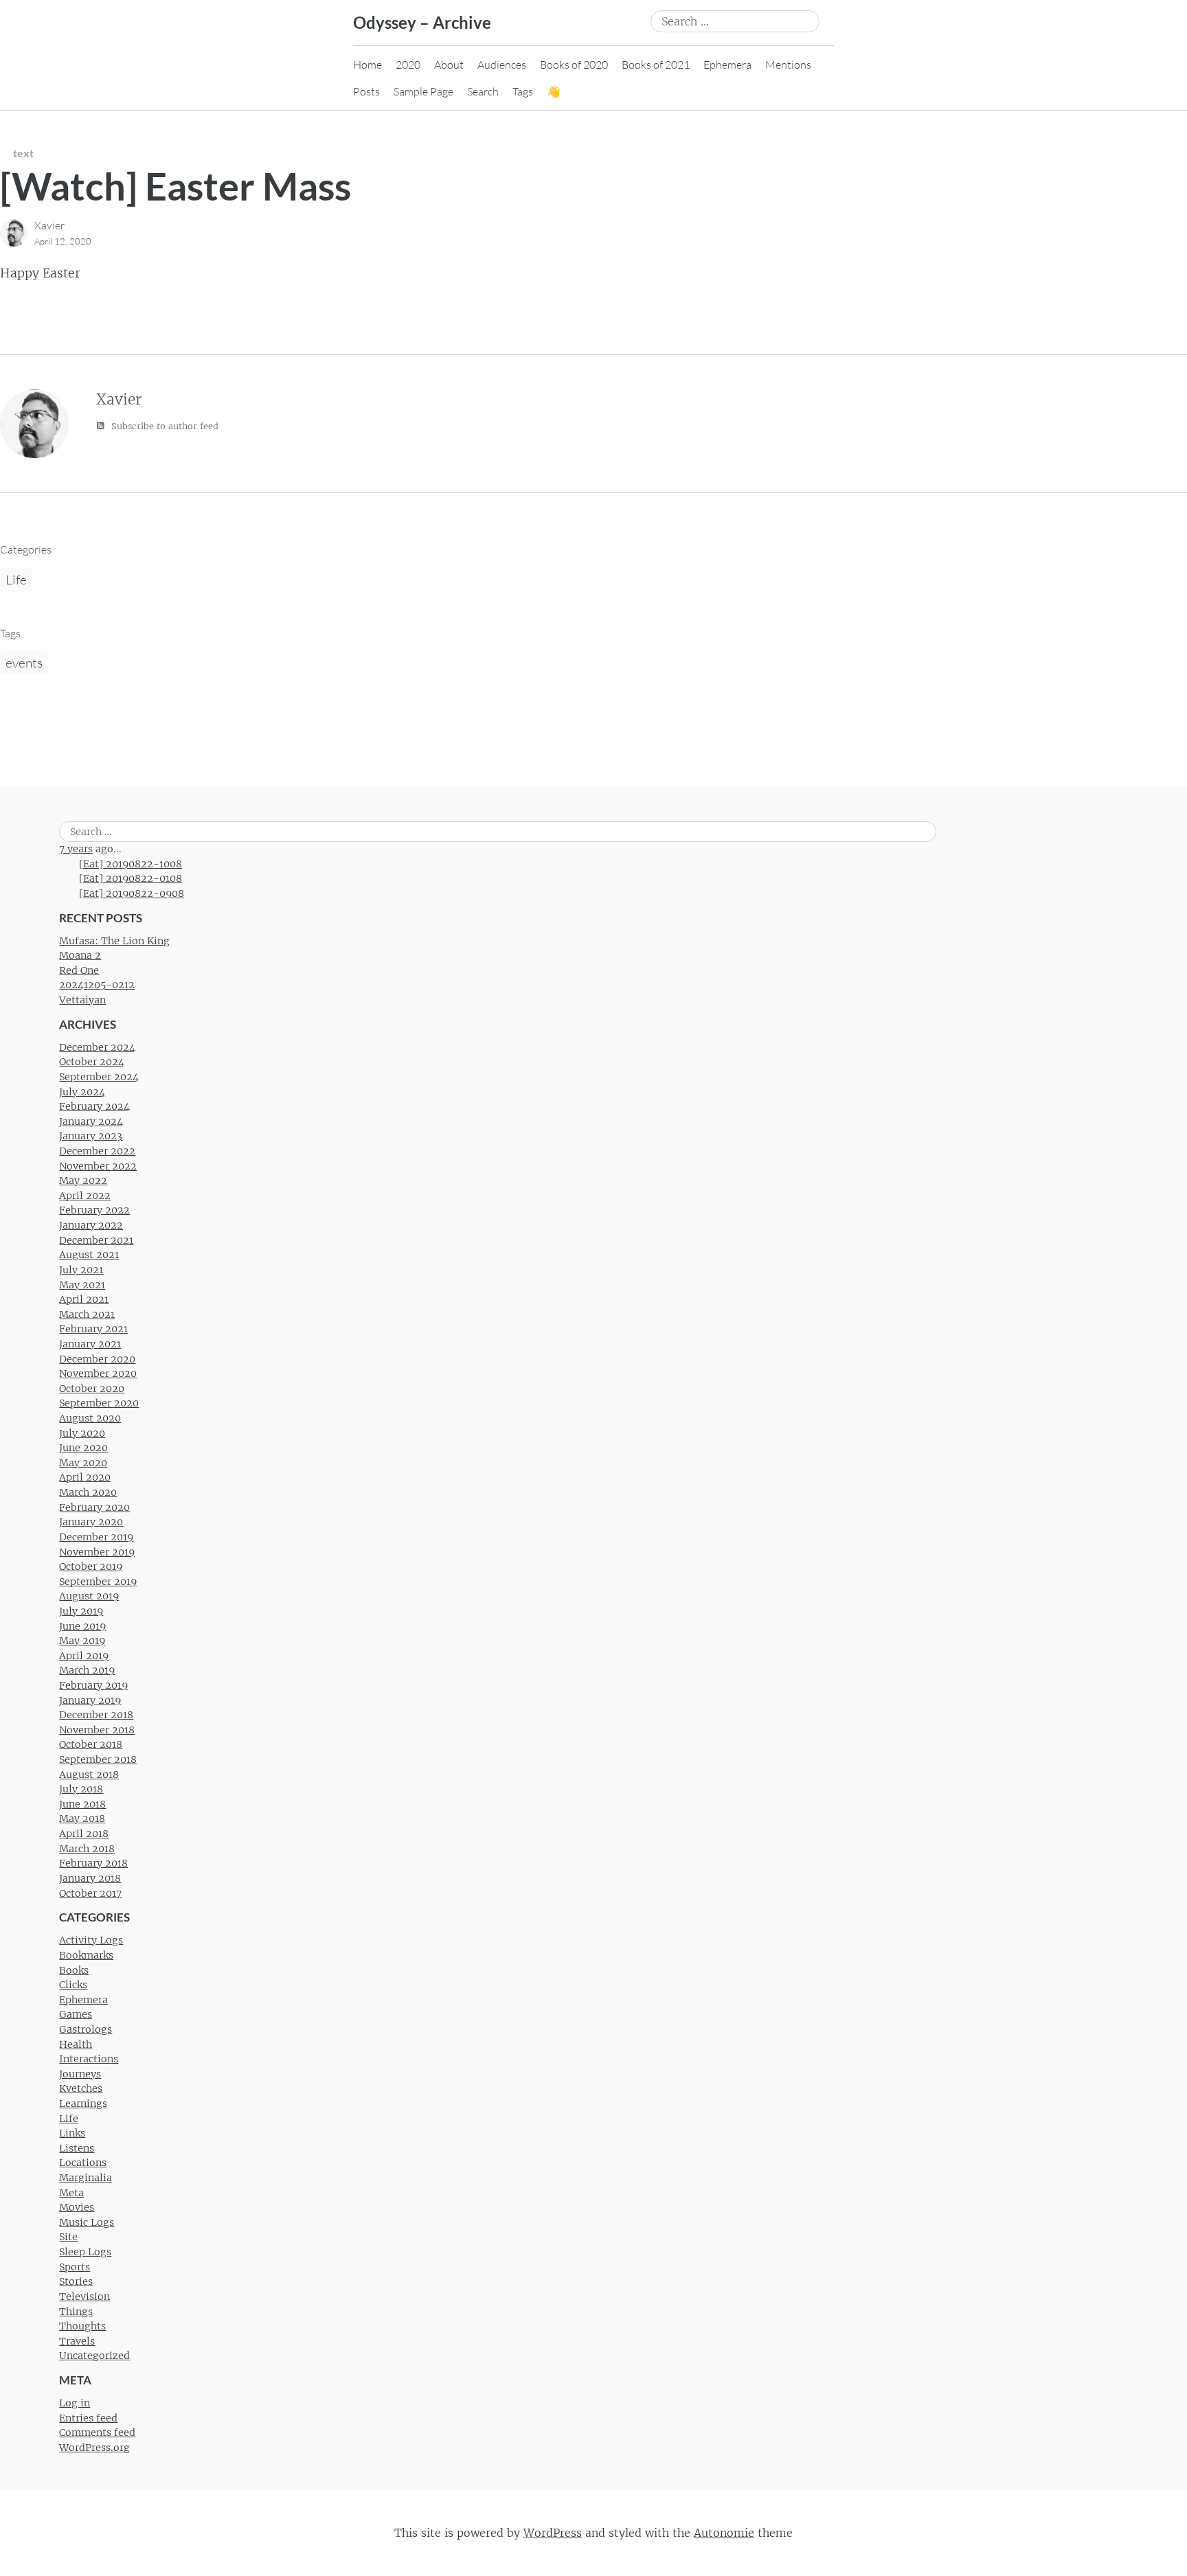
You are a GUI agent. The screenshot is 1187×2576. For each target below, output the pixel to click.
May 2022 (83, 1181)
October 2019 (91, 1566)
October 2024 (92, 1062)
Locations (83, 2163)
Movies (77, 2207)
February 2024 (94, 1106)
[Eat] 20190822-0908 (132, 893)
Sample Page (423, 91)
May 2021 (82, 1285)
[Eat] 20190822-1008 (131, 864)
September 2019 (98, 1582)
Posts (366, 91)
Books (74, 1970)
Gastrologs (86, 2029)
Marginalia (86, 2178)
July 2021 (81, 1270)
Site (68, 2237)
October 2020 (92, 1389)
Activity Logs (91, 1940)
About (449, 65)
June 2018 (82, 1804)
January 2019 (90, 1700)
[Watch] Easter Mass (176, 186)
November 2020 (98, 1374)
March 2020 (88, 1492)
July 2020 (82, 1433)
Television (84, 2296)
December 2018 (96, 1715)
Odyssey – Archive (422, 22)
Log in (75, 2403)
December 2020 (97, 1359)
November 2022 (98, 1166)
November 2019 (97, 1552)
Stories (76, 2281)
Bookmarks (86, 1955)
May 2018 (82, 1819)
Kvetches (81, 2088)
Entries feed (88, 2418)
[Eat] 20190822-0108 (131, 878)
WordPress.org (94, 2448)
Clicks (73, 1985)
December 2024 (97, 1047)
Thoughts (82, 2326)
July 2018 (81, 1789)
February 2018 (93, 1863)
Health (76, 2044)
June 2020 (83, 1448)
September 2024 (99, 1077)
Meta (71, 2193)
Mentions (788, 65)
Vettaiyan (82, 1000)
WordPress (553, 2533)
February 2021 (93, 1329)
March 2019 (87, 1670)
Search (483, 91)
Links (72, 2133)
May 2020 (83, 1463)
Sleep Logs (85, 2252)
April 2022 (85, 1196)
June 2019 (82, 1626)
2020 (408, 65)
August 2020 (90, 1418)
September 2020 (99, 1403)
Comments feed (97, 2432)
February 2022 (94, 1210)
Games (76, 2014)
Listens (77, 2148)
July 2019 (81, 1611)
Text (23, 153)
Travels (77, 2341)
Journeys (80, 2074)
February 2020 (94, 1507)
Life (16, 580)
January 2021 (90, 1344)
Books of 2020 (574, 65)
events (24, 663)
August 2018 (89, 1775)
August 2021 (89, 1255)
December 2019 (96, 1537)
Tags (523, 91)
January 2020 (91, 1522)
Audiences (502, 65)
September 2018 (98, 1759)
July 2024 (82, 1092)
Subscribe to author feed (163, 426)
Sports (75, 2267)
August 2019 (89, 1596)
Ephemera (727, 65)
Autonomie (724, 2533)
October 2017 (90, 1893)
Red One (79, 970)
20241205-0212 (97, 985)
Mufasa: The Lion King (114, 941)
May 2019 (82, 1641)
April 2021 (84, 1299)
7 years (76, 849)
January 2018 (90, 1878)
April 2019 (84, 1656)
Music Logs (87, 2222)
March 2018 (87, 1849)
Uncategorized (94, 2356)
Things (76, 2312)
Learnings (83, 2104)
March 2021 (87, 1314)
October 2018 (91, 1744)
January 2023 (91, 1136)
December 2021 (96, 1240)
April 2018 (84, 1834)
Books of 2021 (656, 65)
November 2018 (97, 1730)
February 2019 (93, 1685)
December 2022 (97, 1151)
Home (368, 65)
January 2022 (91, 1225)
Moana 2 (80, 955)
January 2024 (91, 1121)
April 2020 (85, 1477)
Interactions (89, 2059)
